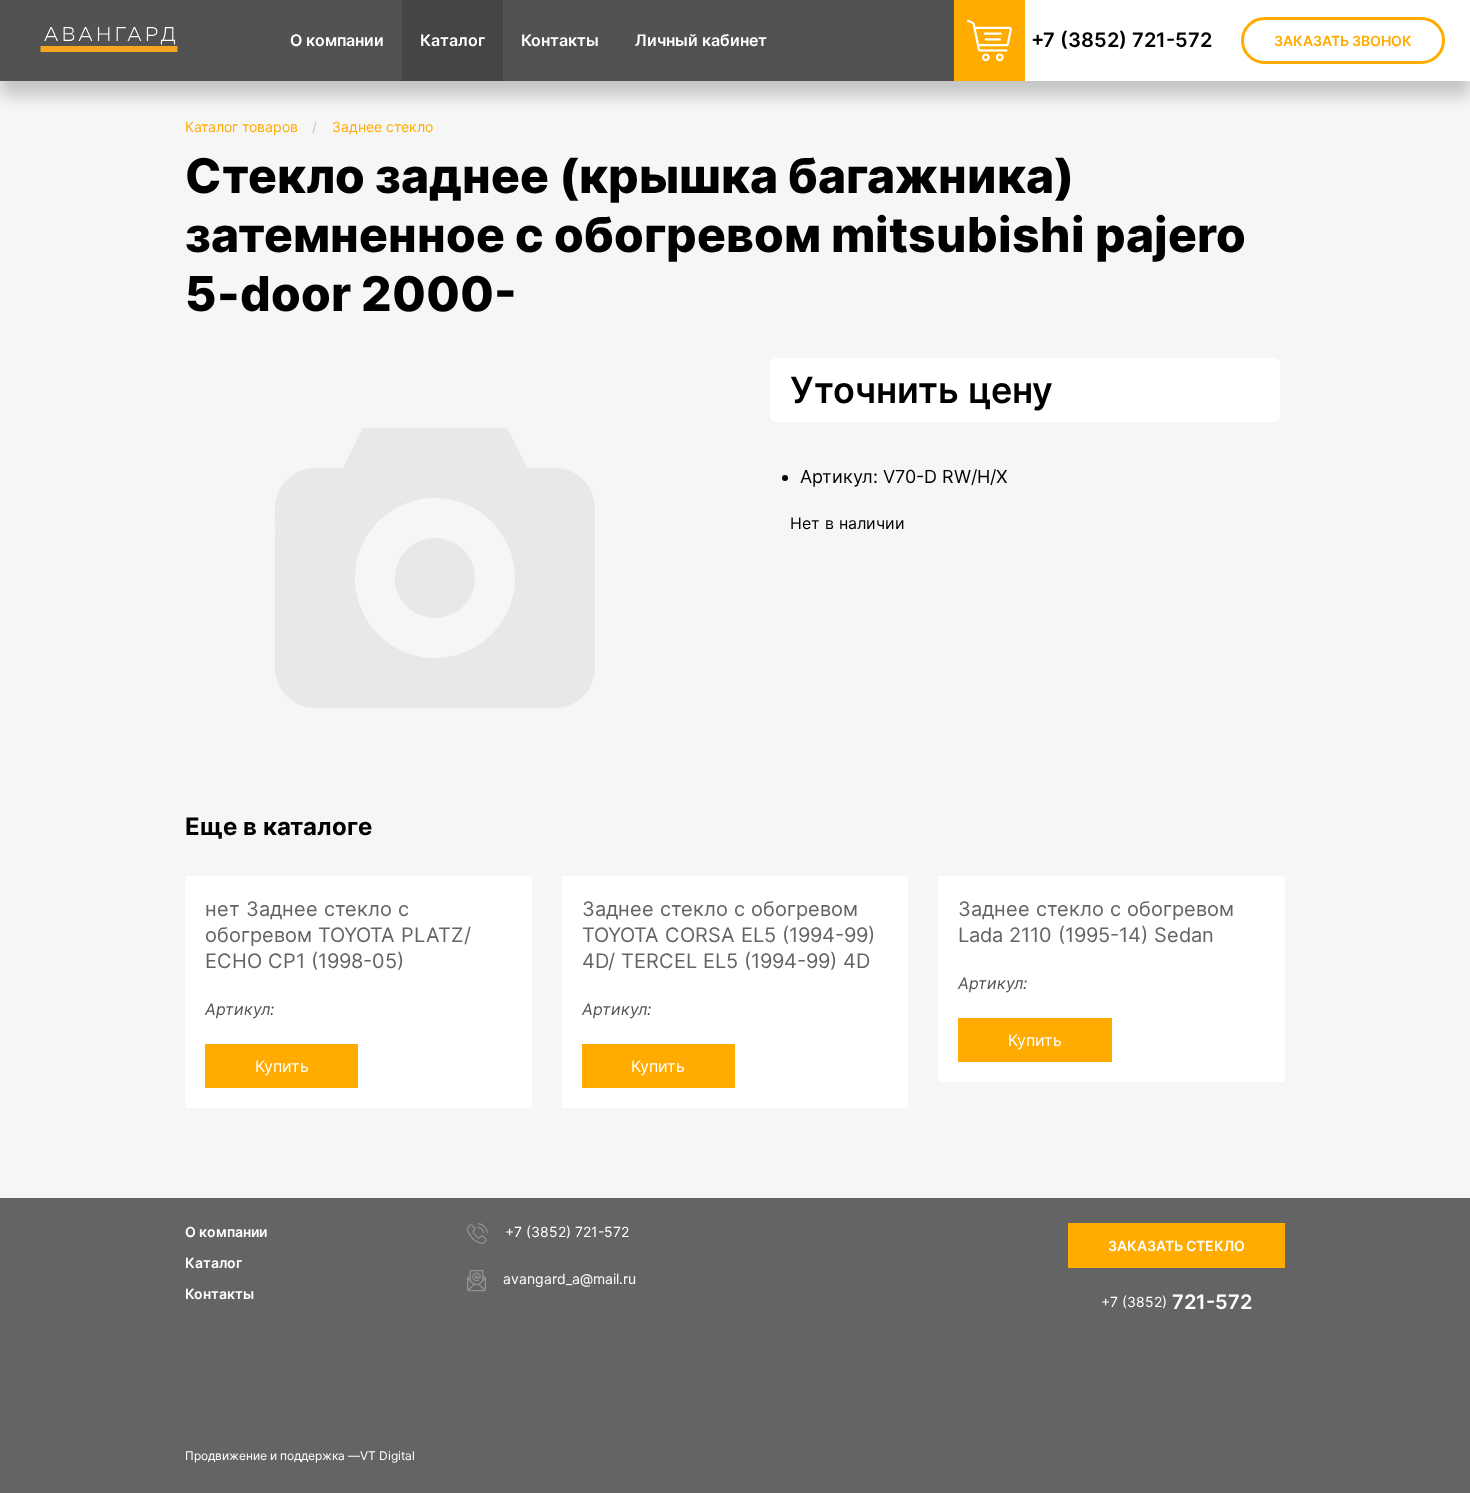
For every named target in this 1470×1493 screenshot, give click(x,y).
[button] (667, 376)
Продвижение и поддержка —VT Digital (300, 1455)
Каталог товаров (241, 126)
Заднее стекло (382, 126)
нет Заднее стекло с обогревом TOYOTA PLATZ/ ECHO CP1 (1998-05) (338, 935)
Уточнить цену (921, 390)
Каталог (213, 1262)
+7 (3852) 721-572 (1121, 40)
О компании (226, 1231)
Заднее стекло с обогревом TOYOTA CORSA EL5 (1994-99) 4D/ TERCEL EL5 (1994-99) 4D (728, 935)
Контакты (219, 1293)
